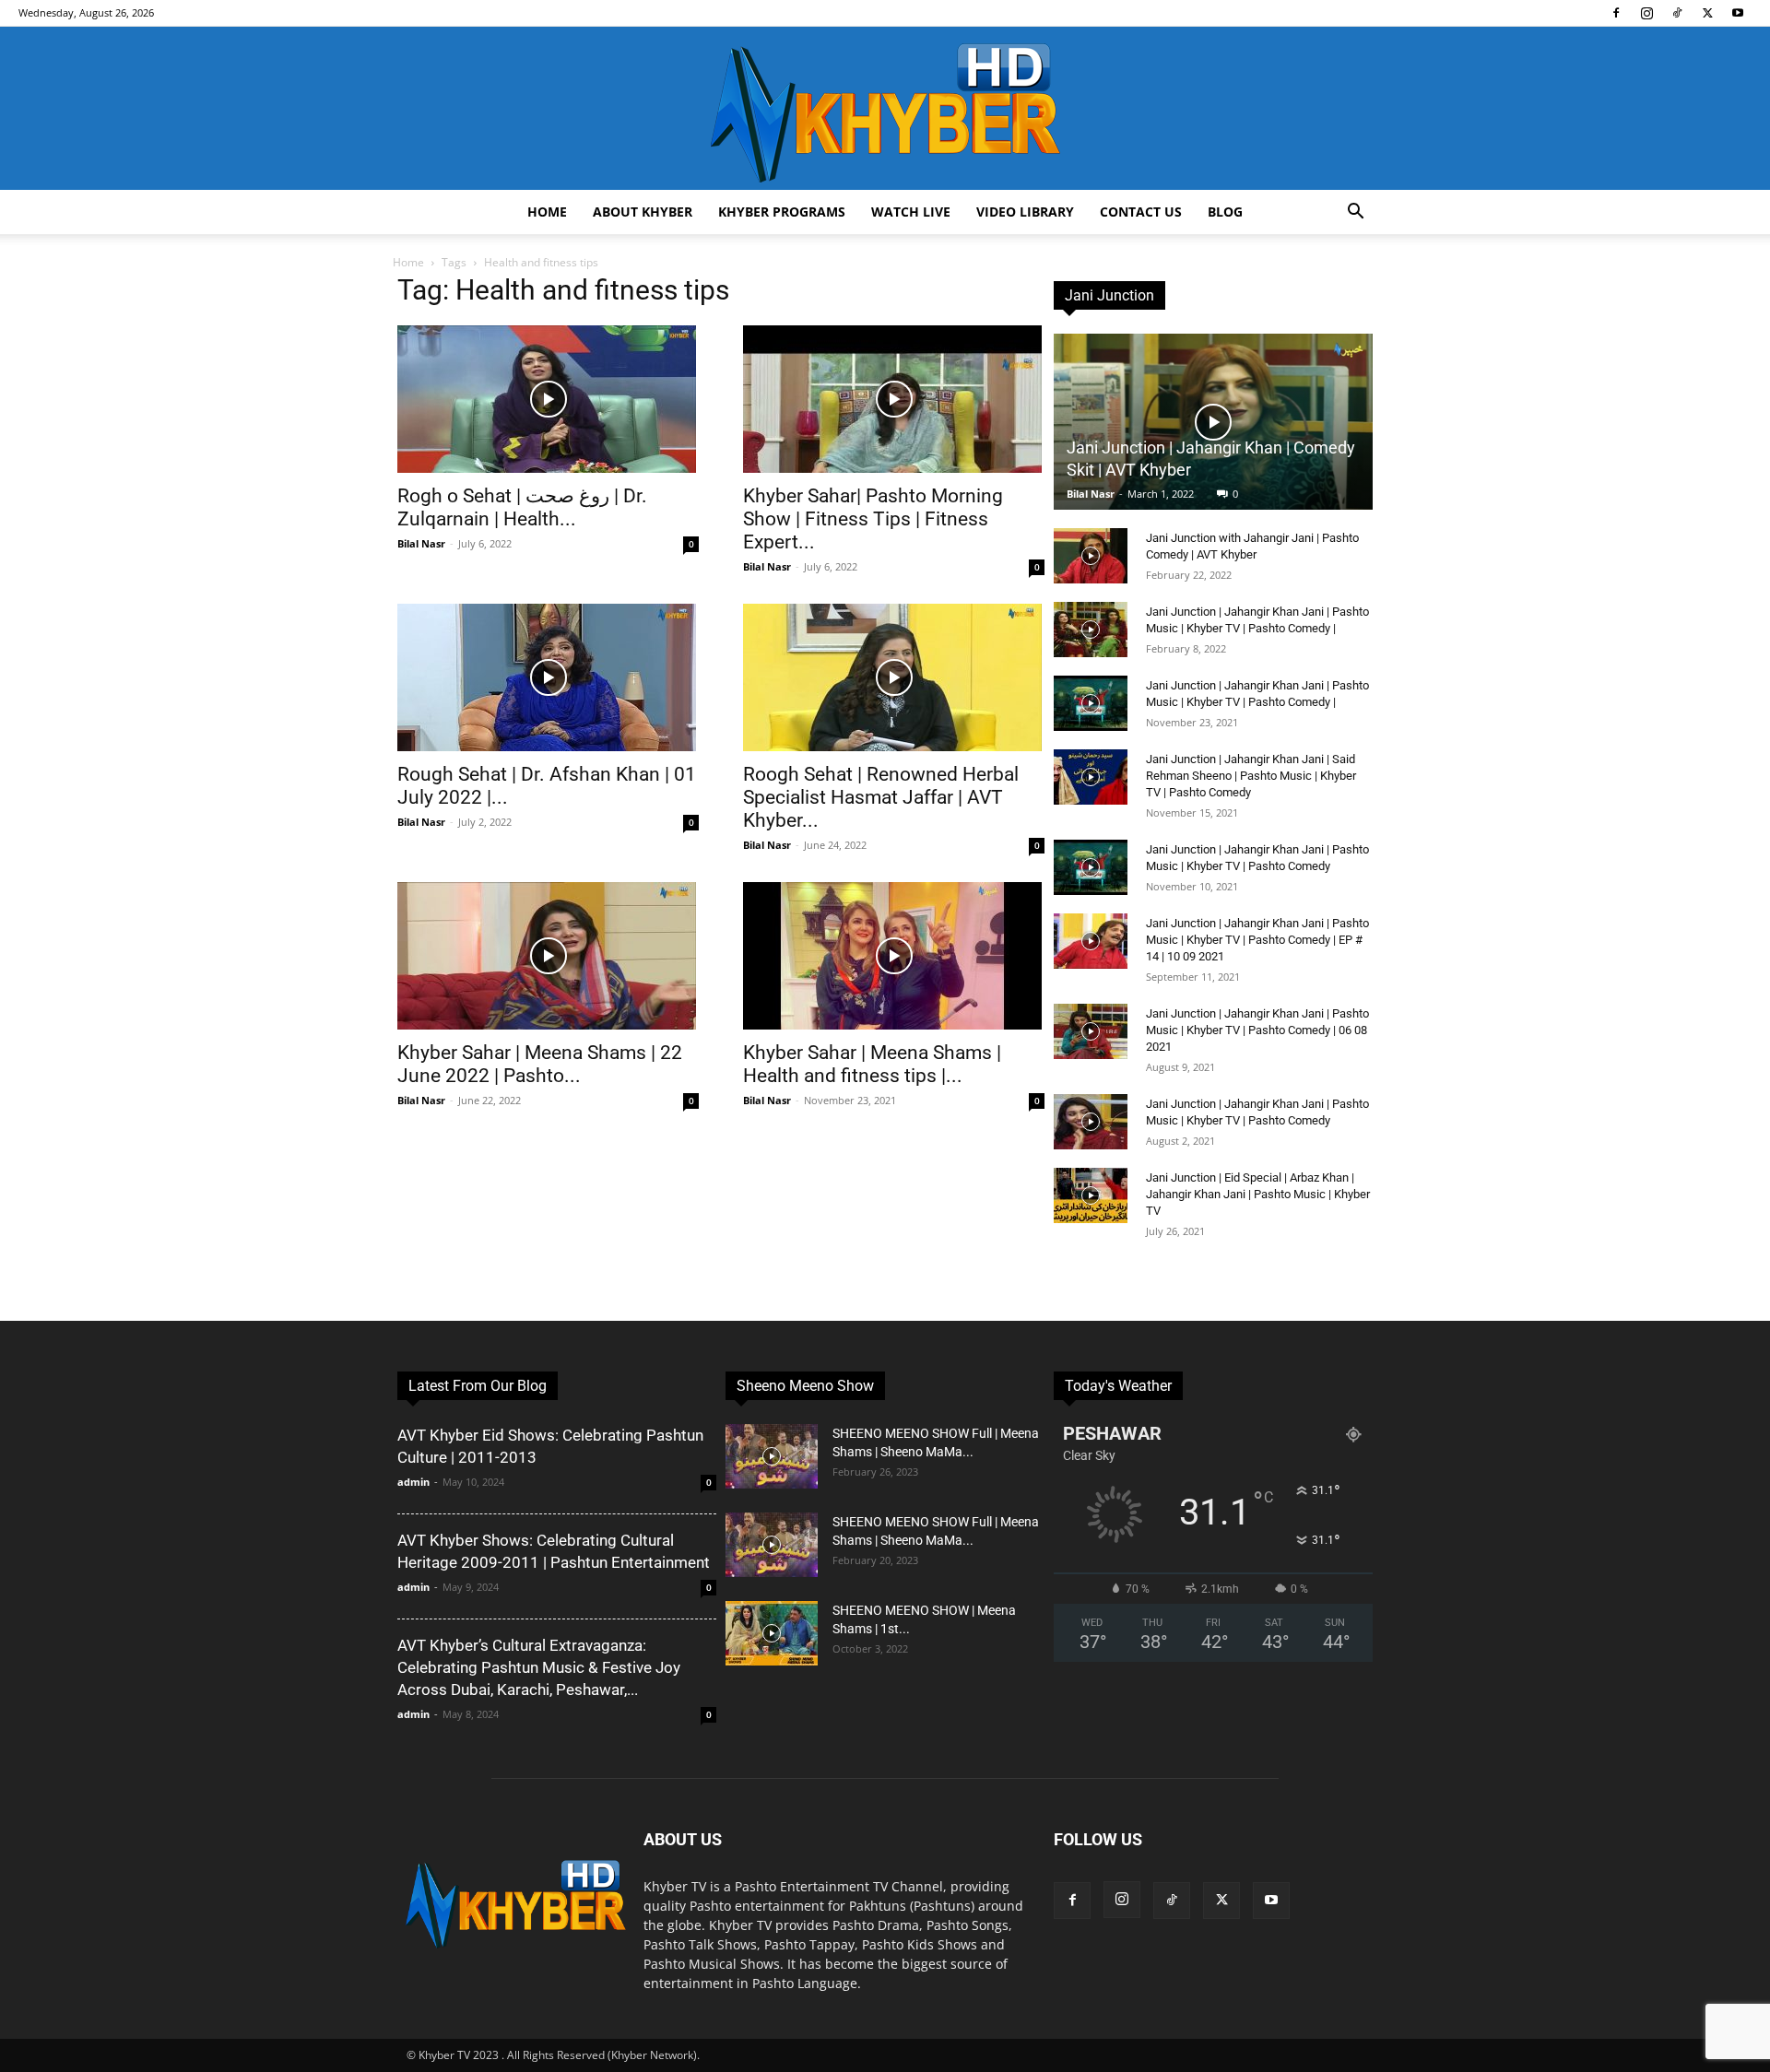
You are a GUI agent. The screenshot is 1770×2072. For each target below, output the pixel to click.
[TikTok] (1677, 13)
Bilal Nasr (421, 543)
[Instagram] (1646, 13)
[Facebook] (1616, 13)
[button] (1355, 213)
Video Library (1025, 212)
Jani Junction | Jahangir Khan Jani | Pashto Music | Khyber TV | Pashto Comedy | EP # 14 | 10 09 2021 (1257, 940)
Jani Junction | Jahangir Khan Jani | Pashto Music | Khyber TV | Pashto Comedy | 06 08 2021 (1257, 1030)
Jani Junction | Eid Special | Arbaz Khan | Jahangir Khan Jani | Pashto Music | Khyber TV (1258, 1194)
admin (413, 1482)
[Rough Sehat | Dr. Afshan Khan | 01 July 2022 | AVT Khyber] (548, 677)
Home (547, 212)
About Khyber (643, 212)
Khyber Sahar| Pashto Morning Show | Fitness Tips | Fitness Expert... (873, 519)
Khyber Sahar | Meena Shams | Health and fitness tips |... (872, 1064)
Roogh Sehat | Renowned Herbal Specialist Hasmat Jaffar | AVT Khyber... (881, 797)
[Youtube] (1738, 13)
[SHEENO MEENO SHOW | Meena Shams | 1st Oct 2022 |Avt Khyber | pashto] (772, 1633)
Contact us (1141, 212)
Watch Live (911, 212)
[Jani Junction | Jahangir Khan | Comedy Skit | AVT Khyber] (1213, 422)
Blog (1225, 212)
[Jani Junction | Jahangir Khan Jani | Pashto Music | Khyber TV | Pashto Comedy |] (1091, 630)
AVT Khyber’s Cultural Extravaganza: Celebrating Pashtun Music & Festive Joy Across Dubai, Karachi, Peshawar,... (539, 1667)
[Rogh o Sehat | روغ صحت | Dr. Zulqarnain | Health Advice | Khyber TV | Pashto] (548, 399)
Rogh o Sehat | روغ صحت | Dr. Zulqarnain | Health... (522, 507)
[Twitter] (1707, 13)
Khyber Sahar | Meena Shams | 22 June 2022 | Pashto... (540, 1064)
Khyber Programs (782, 212)
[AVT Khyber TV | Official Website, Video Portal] (885, 108)
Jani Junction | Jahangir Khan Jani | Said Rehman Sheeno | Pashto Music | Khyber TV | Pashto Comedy (1251, 776)
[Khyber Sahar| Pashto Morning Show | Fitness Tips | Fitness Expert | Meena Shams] (894, 399)
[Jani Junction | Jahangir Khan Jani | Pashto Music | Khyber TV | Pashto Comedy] (1091, 867)
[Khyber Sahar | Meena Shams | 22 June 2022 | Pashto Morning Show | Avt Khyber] (548, 956)
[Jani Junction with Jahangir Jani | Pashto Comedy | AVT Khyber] (1091, 556)
